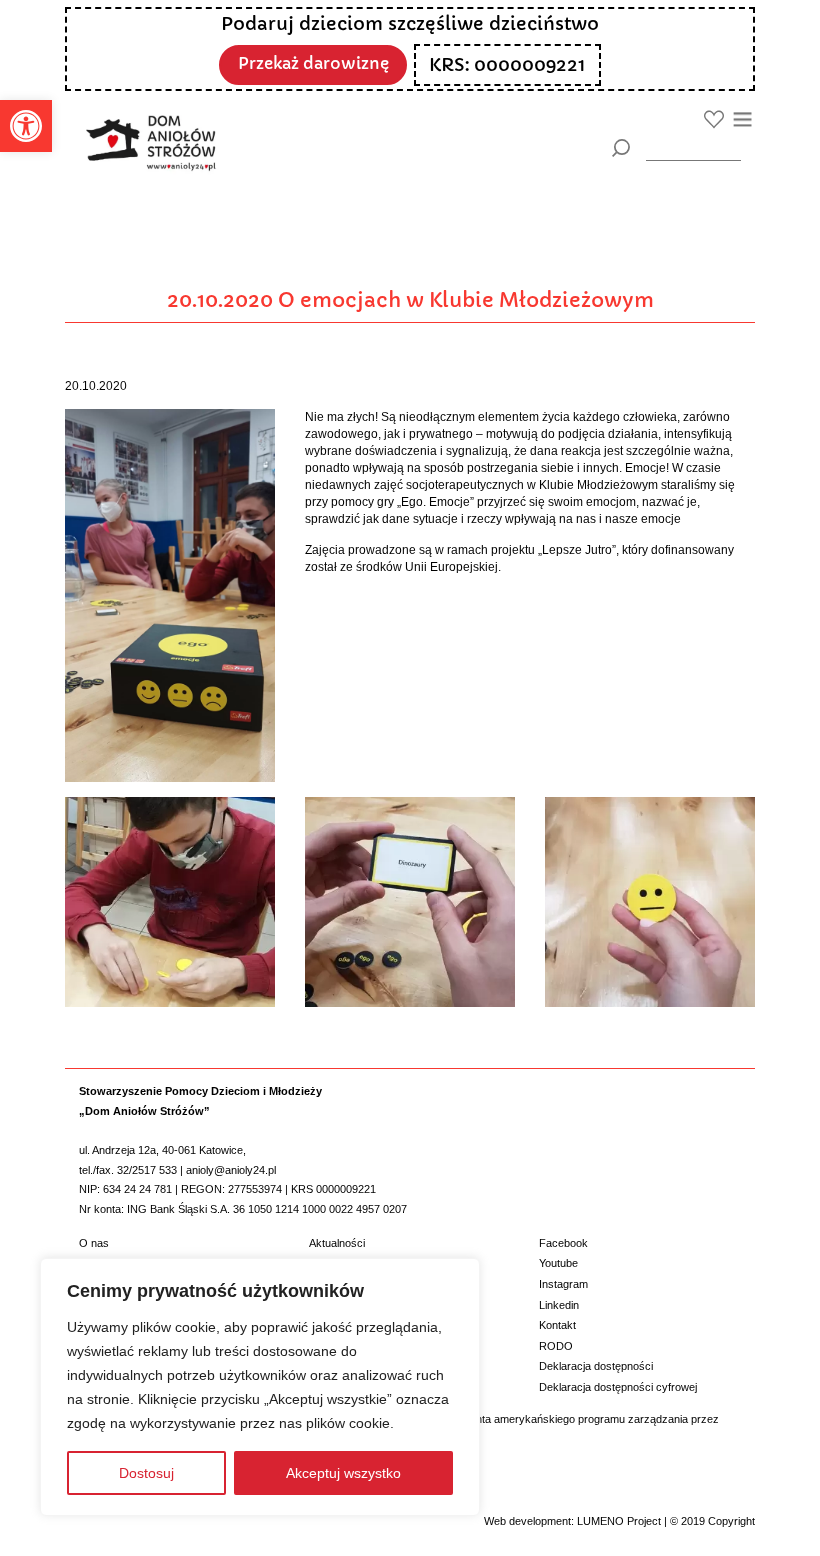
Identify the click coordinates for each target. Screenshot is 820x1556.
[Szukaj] (620, 148)
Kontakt (557, 1325)
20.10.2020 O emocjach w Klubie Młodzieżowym (410, 300)
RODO (556, 1346)
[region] (260, 1387)
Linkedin (559, 1305)
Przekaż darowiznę (313, 63)
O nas (94, 1243)
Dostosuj (146, 1473)
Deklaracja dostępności (596, 1366)
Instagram (563, 1284)
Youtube (558, 1263)
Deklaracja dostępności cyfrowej (618, 1387)
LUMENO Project (619, 1521)
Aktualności (337, 1243)
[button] (26, 126)
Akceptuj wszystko (343, 1473)
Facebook (563, 1243)
